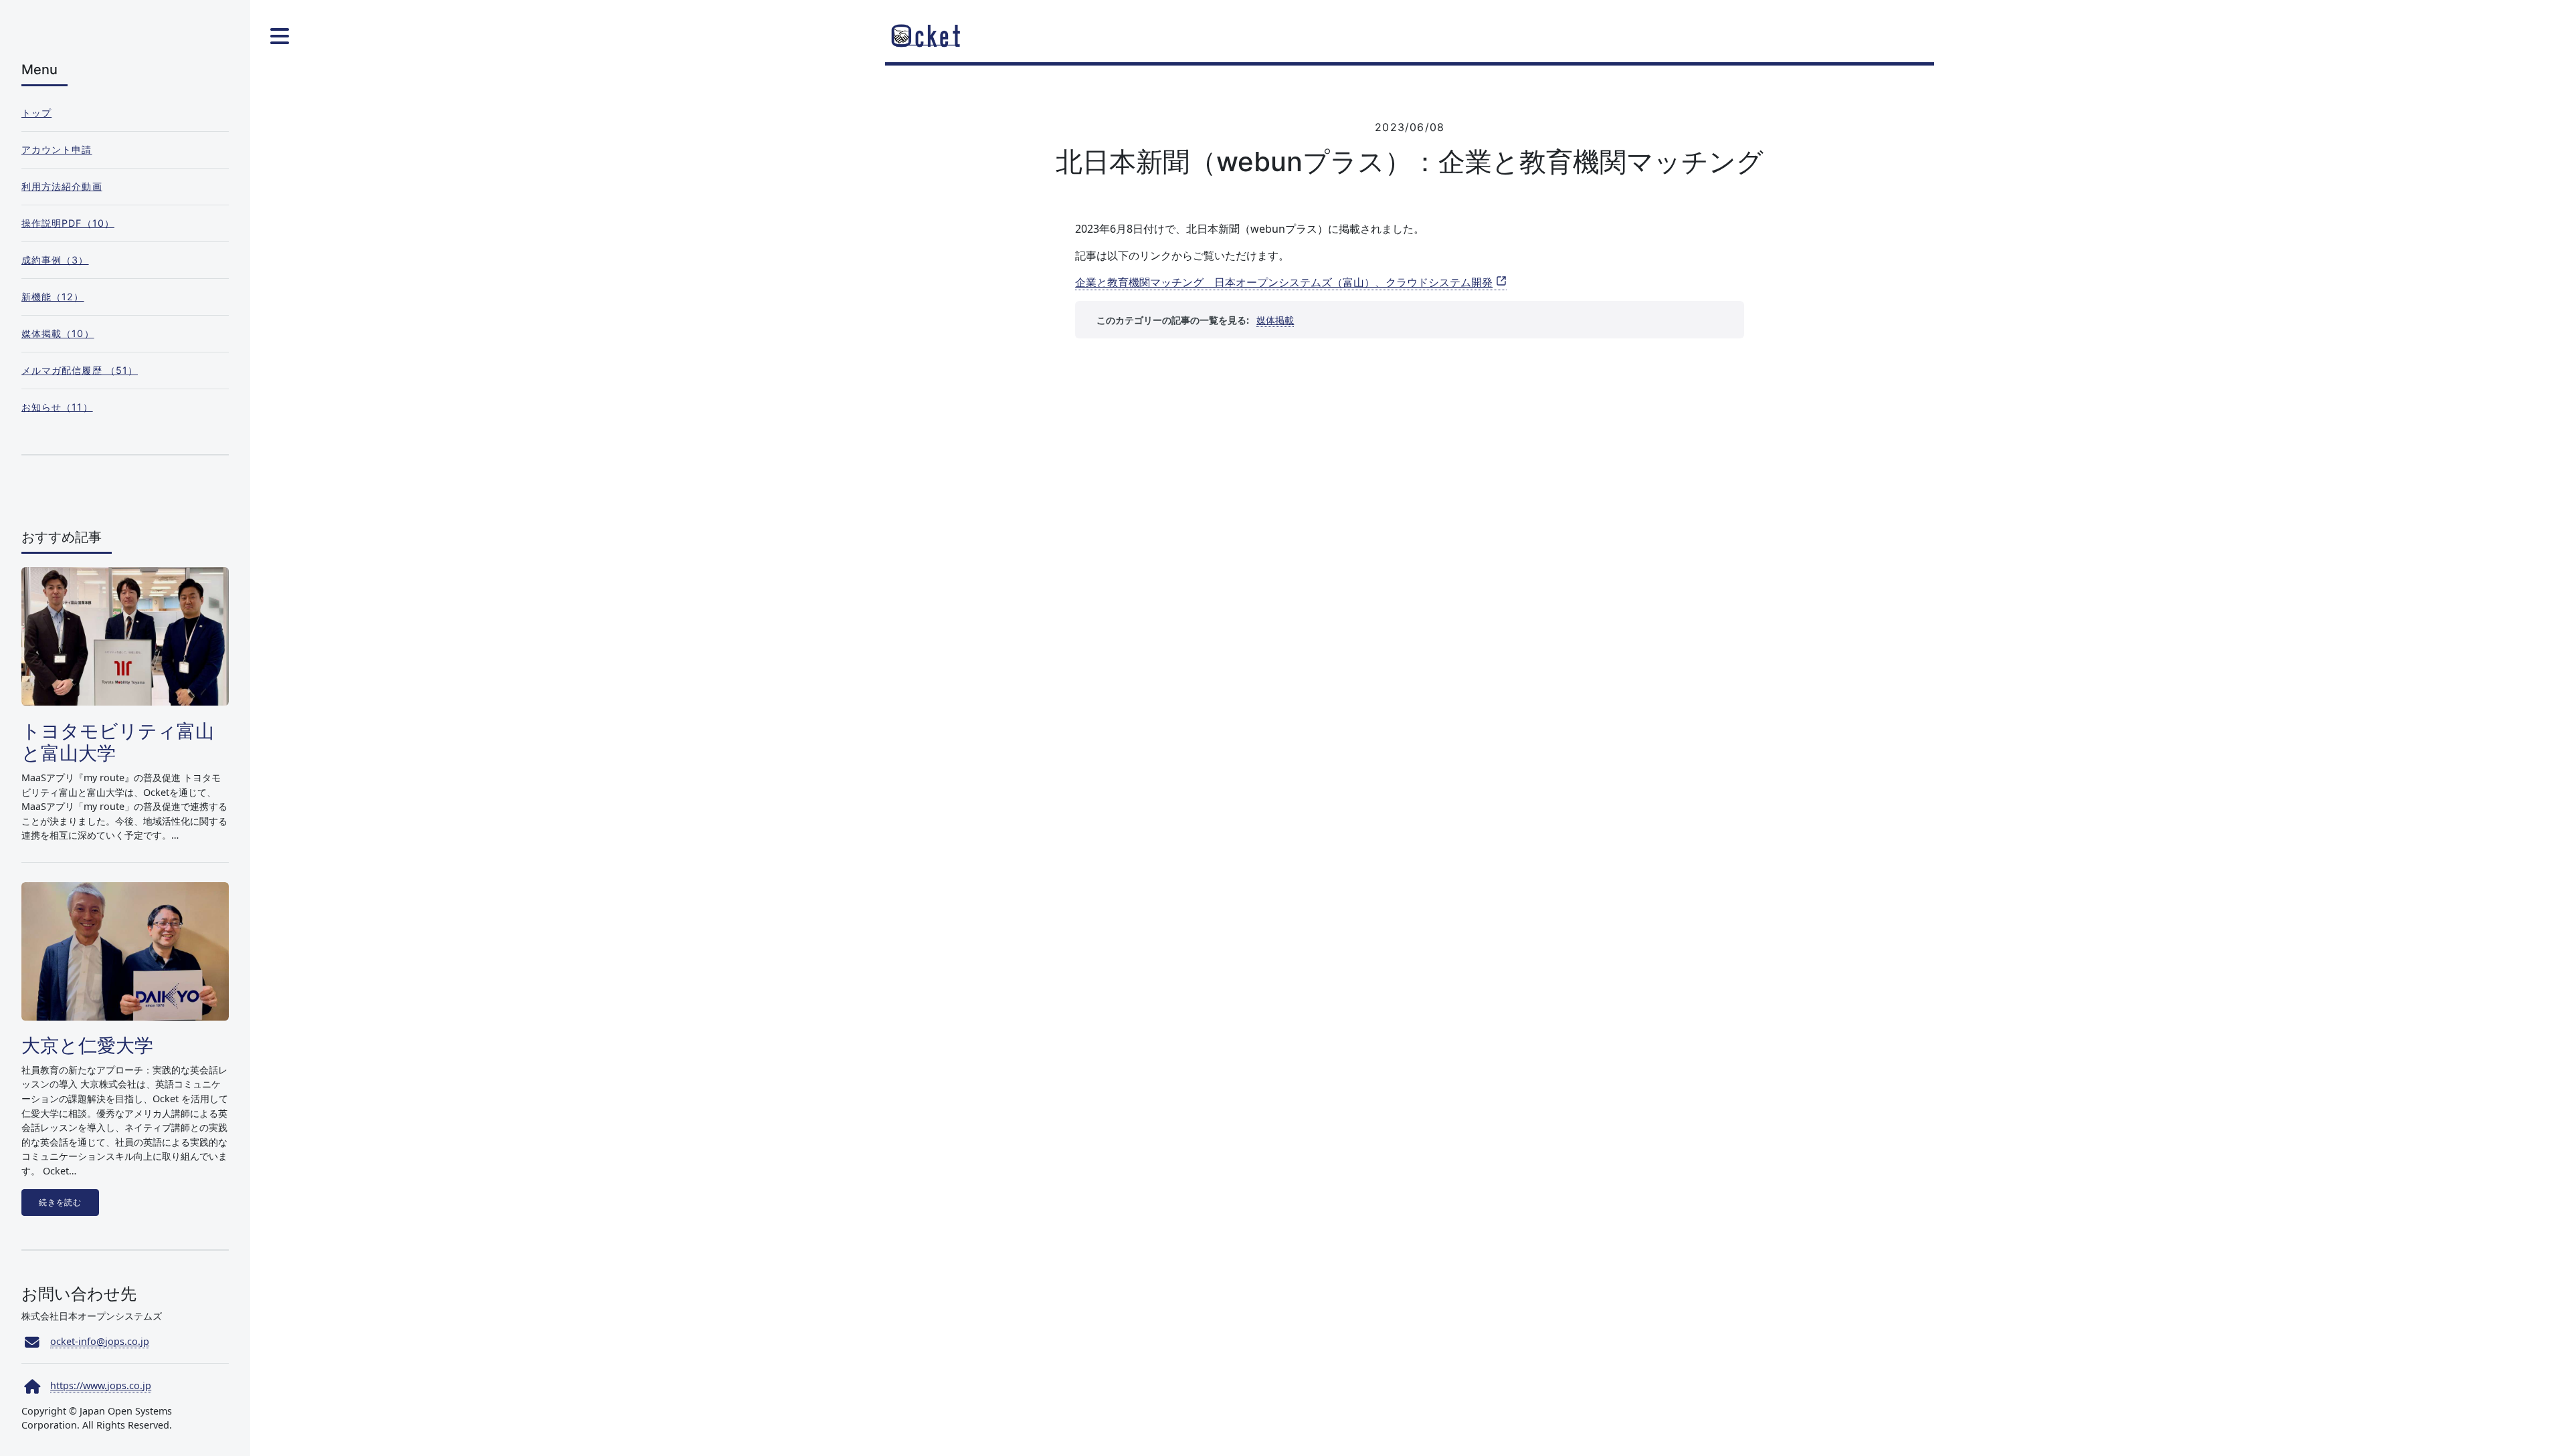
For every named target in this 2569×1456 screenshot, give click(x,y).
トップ (36, 113)
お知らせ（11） (57, 407)
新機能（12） (53, 297)
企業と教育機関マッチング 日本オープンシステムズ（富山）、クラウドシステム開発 (1284, 282)
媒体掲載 (1275, 320)
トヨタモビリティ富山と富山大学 (118, 742)
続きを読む (60, 1203)
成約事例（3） (55, 260)
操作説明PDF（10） (68, 223)
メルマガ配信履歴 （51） (80, 370)
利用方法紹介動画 (62, 186)
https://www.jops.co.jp (101, 1385)
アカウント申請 (57, 149)
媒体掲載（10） (58, 333)
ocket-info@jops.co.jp (100, 1341)
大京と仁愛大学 (87, 1045)
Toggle (279, 36)
